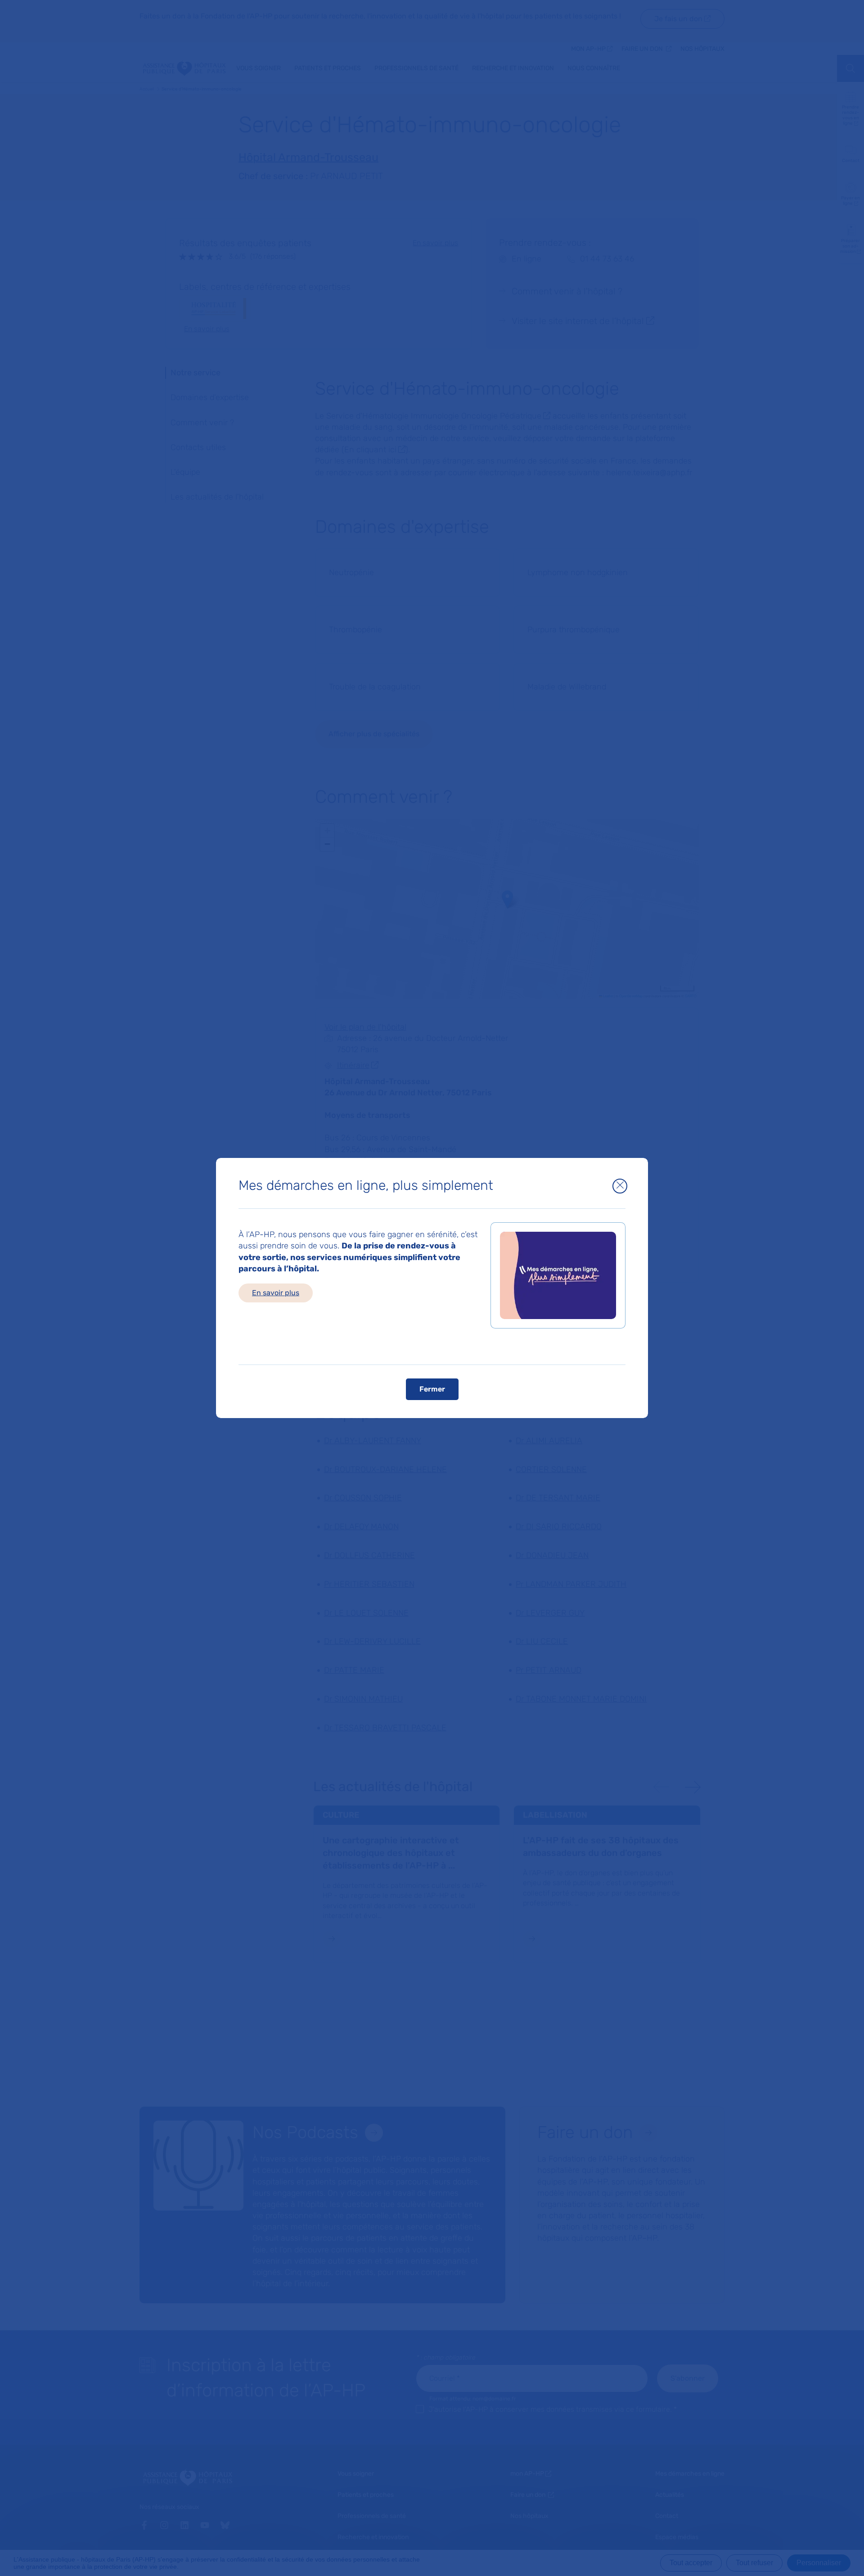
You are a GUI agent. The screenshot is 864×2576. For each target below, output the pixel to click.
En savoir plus (276, 1293)
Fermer (432, 1389)
